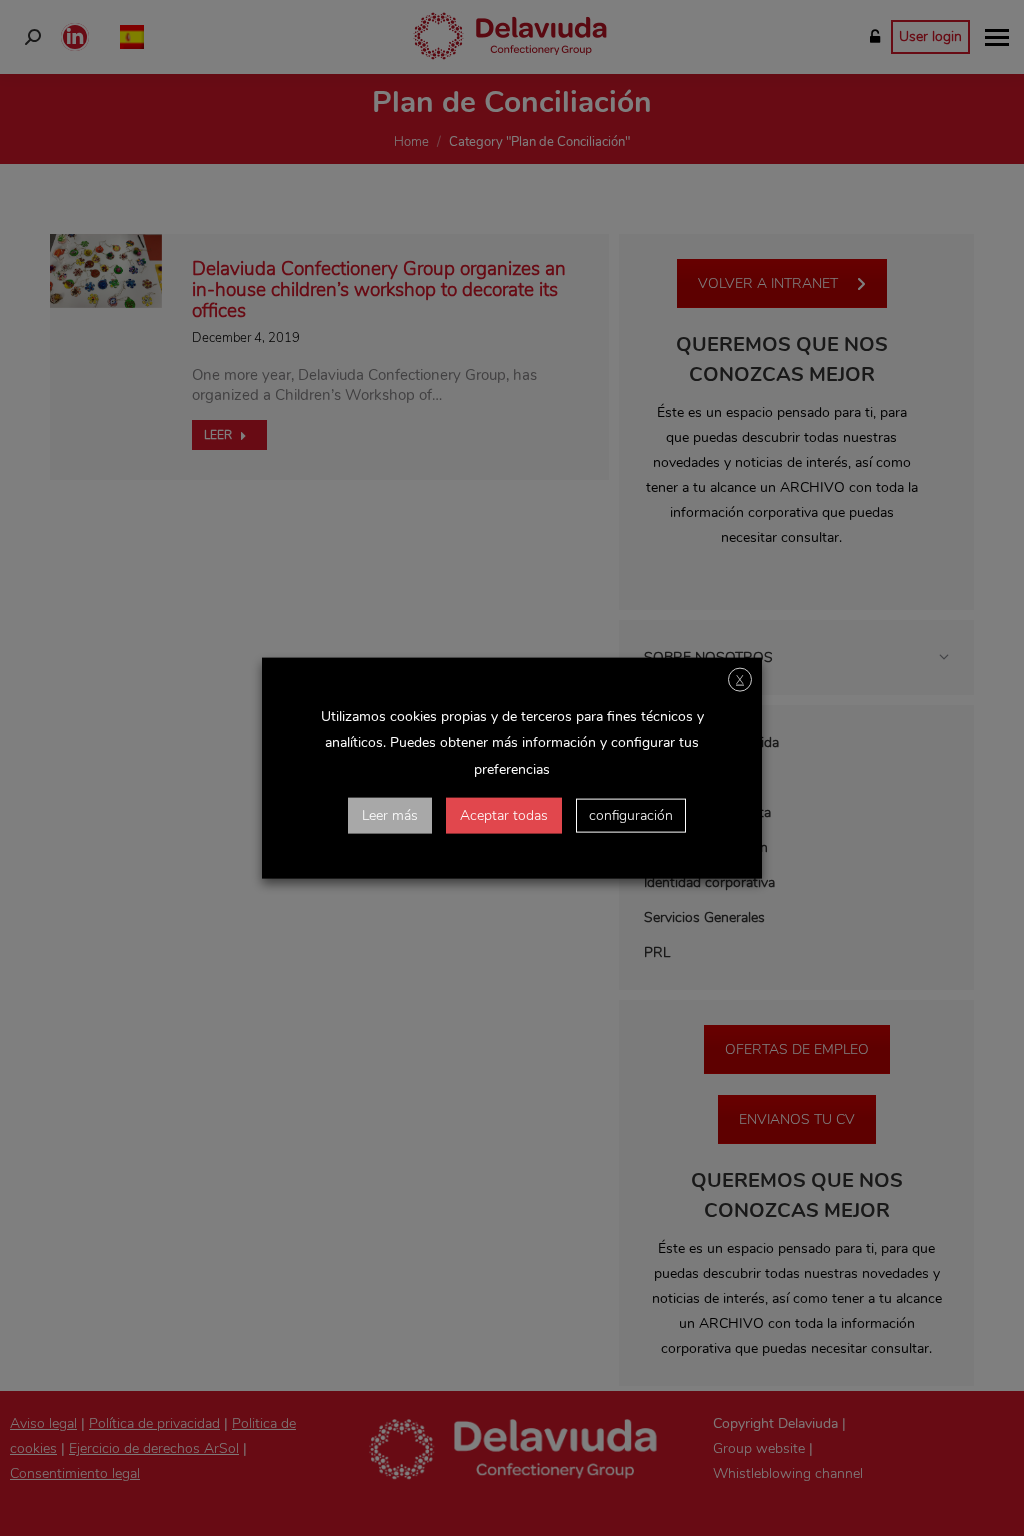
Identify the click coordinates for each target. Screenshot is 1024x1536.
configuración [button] (631, 814)
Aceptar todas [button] (504, 814)
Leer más (390, 814)
